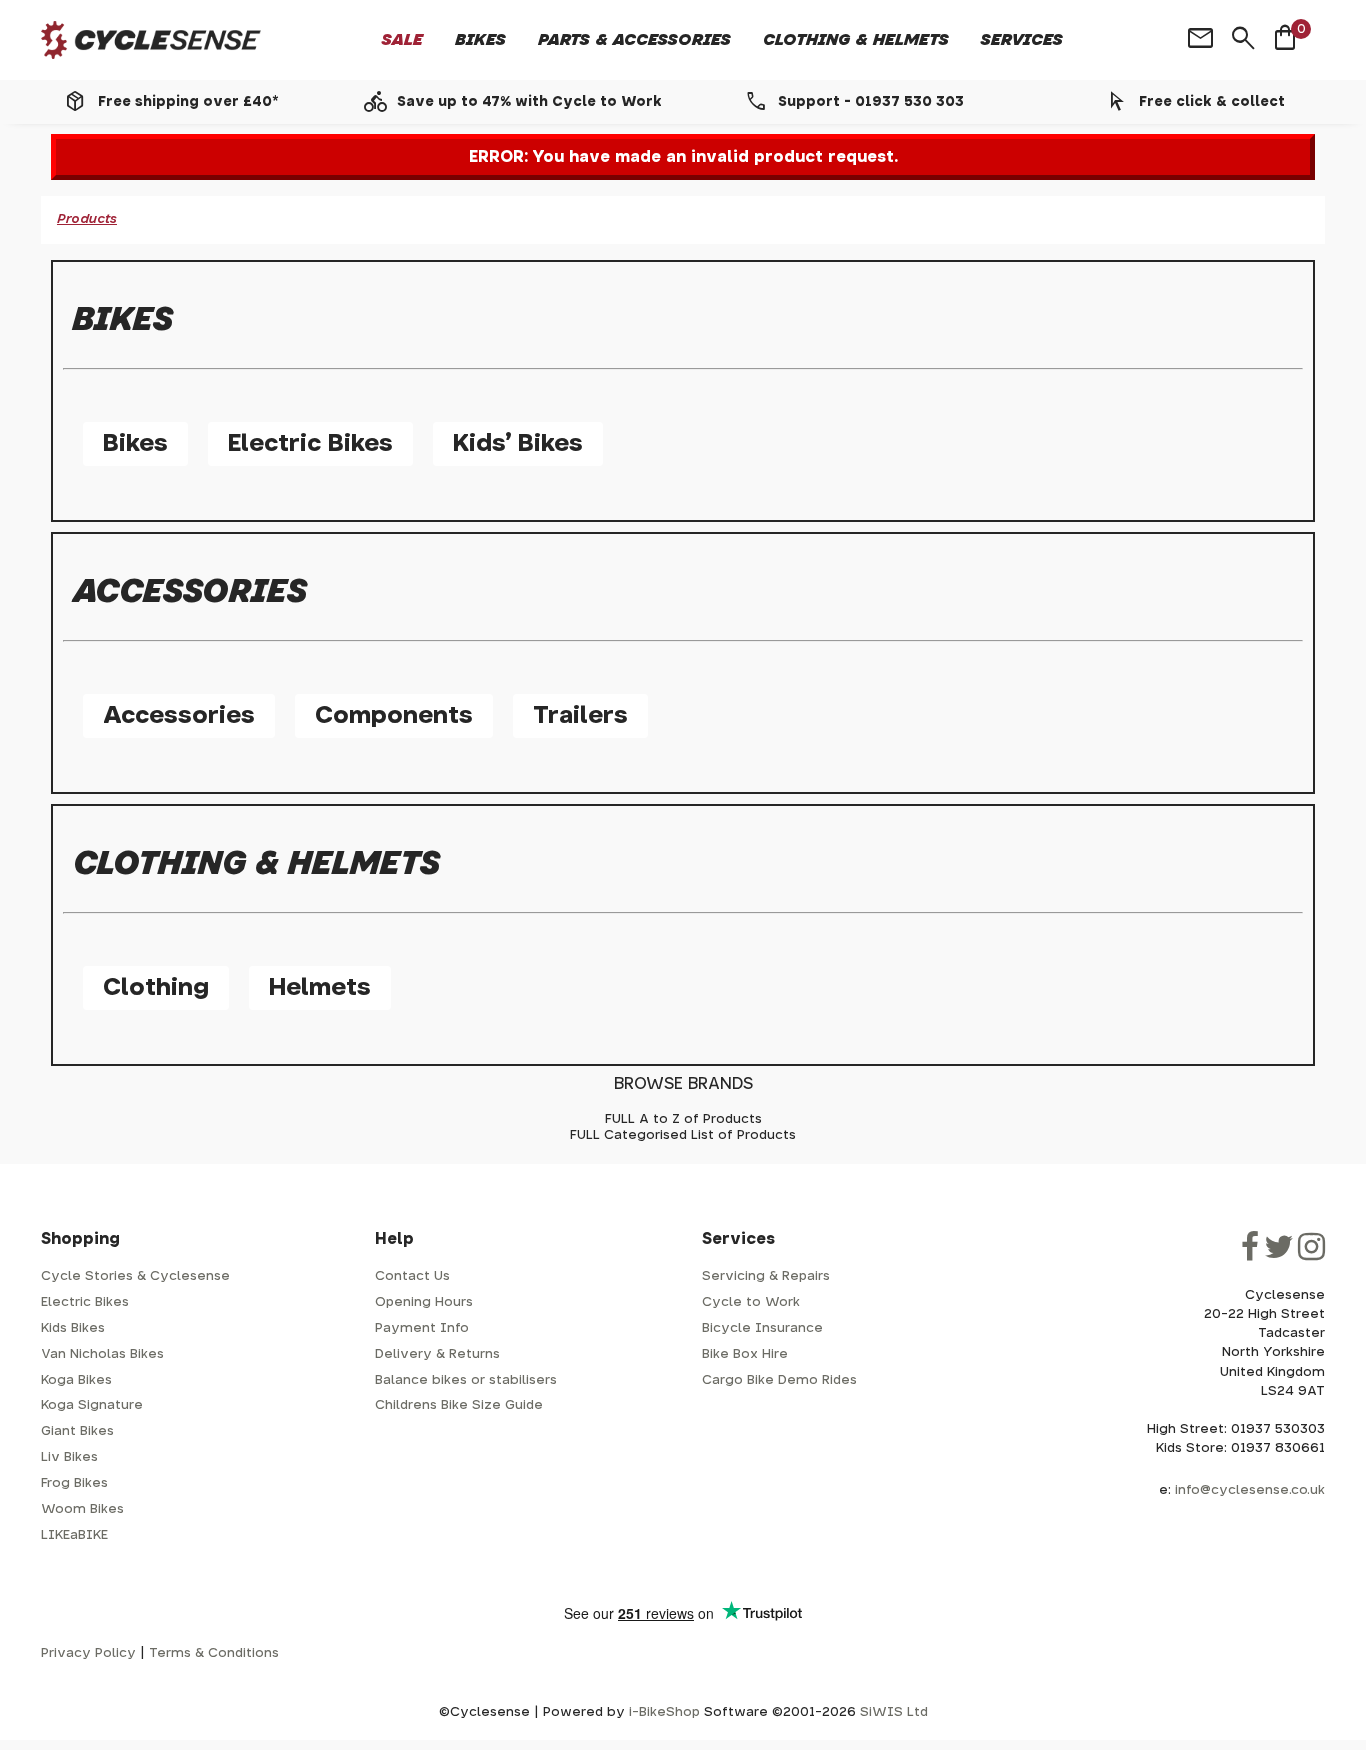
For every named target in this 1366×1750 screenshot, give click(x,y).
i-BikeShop (664, 1712)
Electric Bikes (310, 444)
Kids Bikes (73, 1328)
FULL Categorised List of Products (683, 1135)
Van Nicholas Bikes (102, 1354)
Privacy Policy (88, 1653)
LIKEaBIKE (74, 1535)
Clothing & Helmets (856, 40)
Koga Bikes (76, 1380)
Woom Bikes (82, 1509)
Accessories (179, 716)
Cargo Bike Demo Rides (779, 1380)
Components (394, 716)
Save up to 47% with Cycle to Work (529, 102)
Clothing (156, 988)
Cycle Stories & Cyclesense (135, 1276)
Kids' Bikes (518, 444)
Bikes (480, 40)
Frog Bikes (74, 1483)
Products (87, 219)
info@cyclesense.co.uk (1250, 1490)
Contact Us (412, 1276)
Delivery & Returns (437, 1354)
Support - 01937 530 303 (871, 102)
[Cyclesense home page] (151, 40)
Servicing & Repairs (766, 1276)
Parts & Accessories (634, 40)
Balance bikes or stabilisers (466, 1380)
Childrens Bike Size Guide (459, 1405)
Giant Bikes (77, 1431)
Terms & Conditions (214, 1653)
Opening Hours (424, 1302)
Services (1022, 40)
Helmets (320, 988)
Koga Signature (92, 1405)
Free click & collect (1212, 102)
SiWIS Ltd (894, 1712)
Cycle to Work (751, 1302)
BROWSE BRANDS (683, 1084)
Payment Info (422, 1328)
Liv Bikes (69, 1457)
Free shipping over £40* (188, 102)
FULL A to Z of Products (683, 1119)
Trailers (580, 716)
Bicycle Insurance (762, 1328)
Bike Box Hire (745, 1354)
